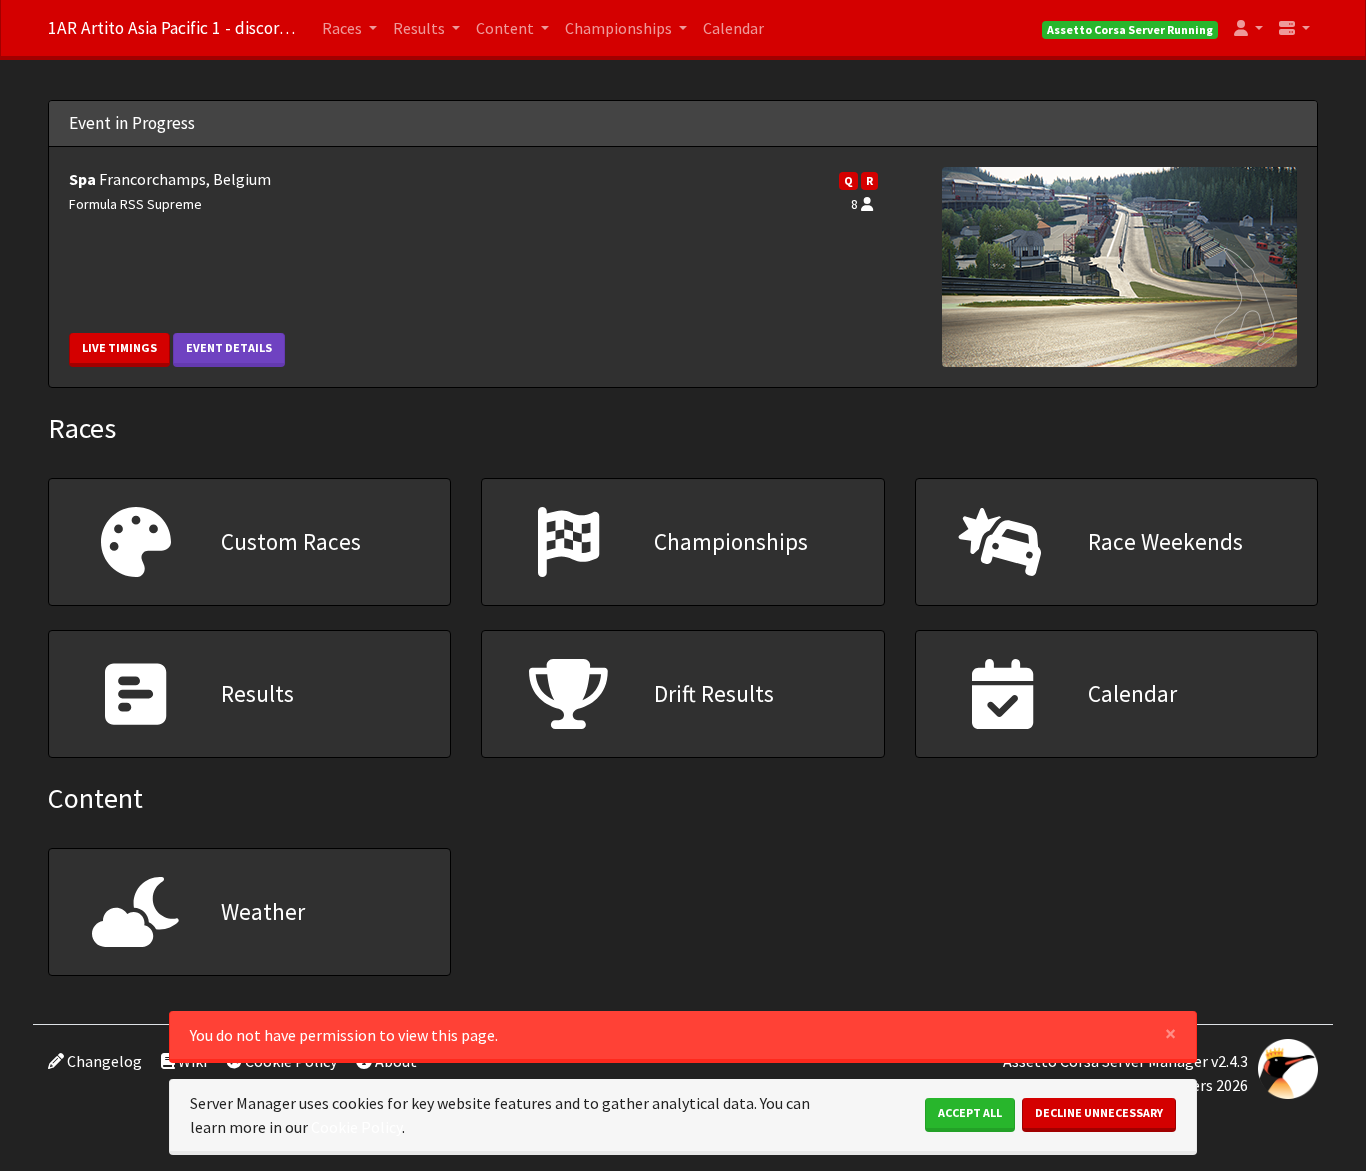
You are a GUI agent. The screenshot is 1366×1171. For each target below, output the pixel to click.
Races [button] (343, 28)
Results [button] (420, 28)
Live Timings (119, 347)
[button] (1248, 28)
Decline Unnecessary (1099, 1112)
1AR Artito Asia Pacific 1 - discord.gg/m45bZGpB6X (173, 28)
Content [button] (506, 28)
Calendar (733, 28)
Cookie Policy (356, 1127)
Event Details (229, 347)
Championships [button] (620, 28)
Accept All (970, 1112)
